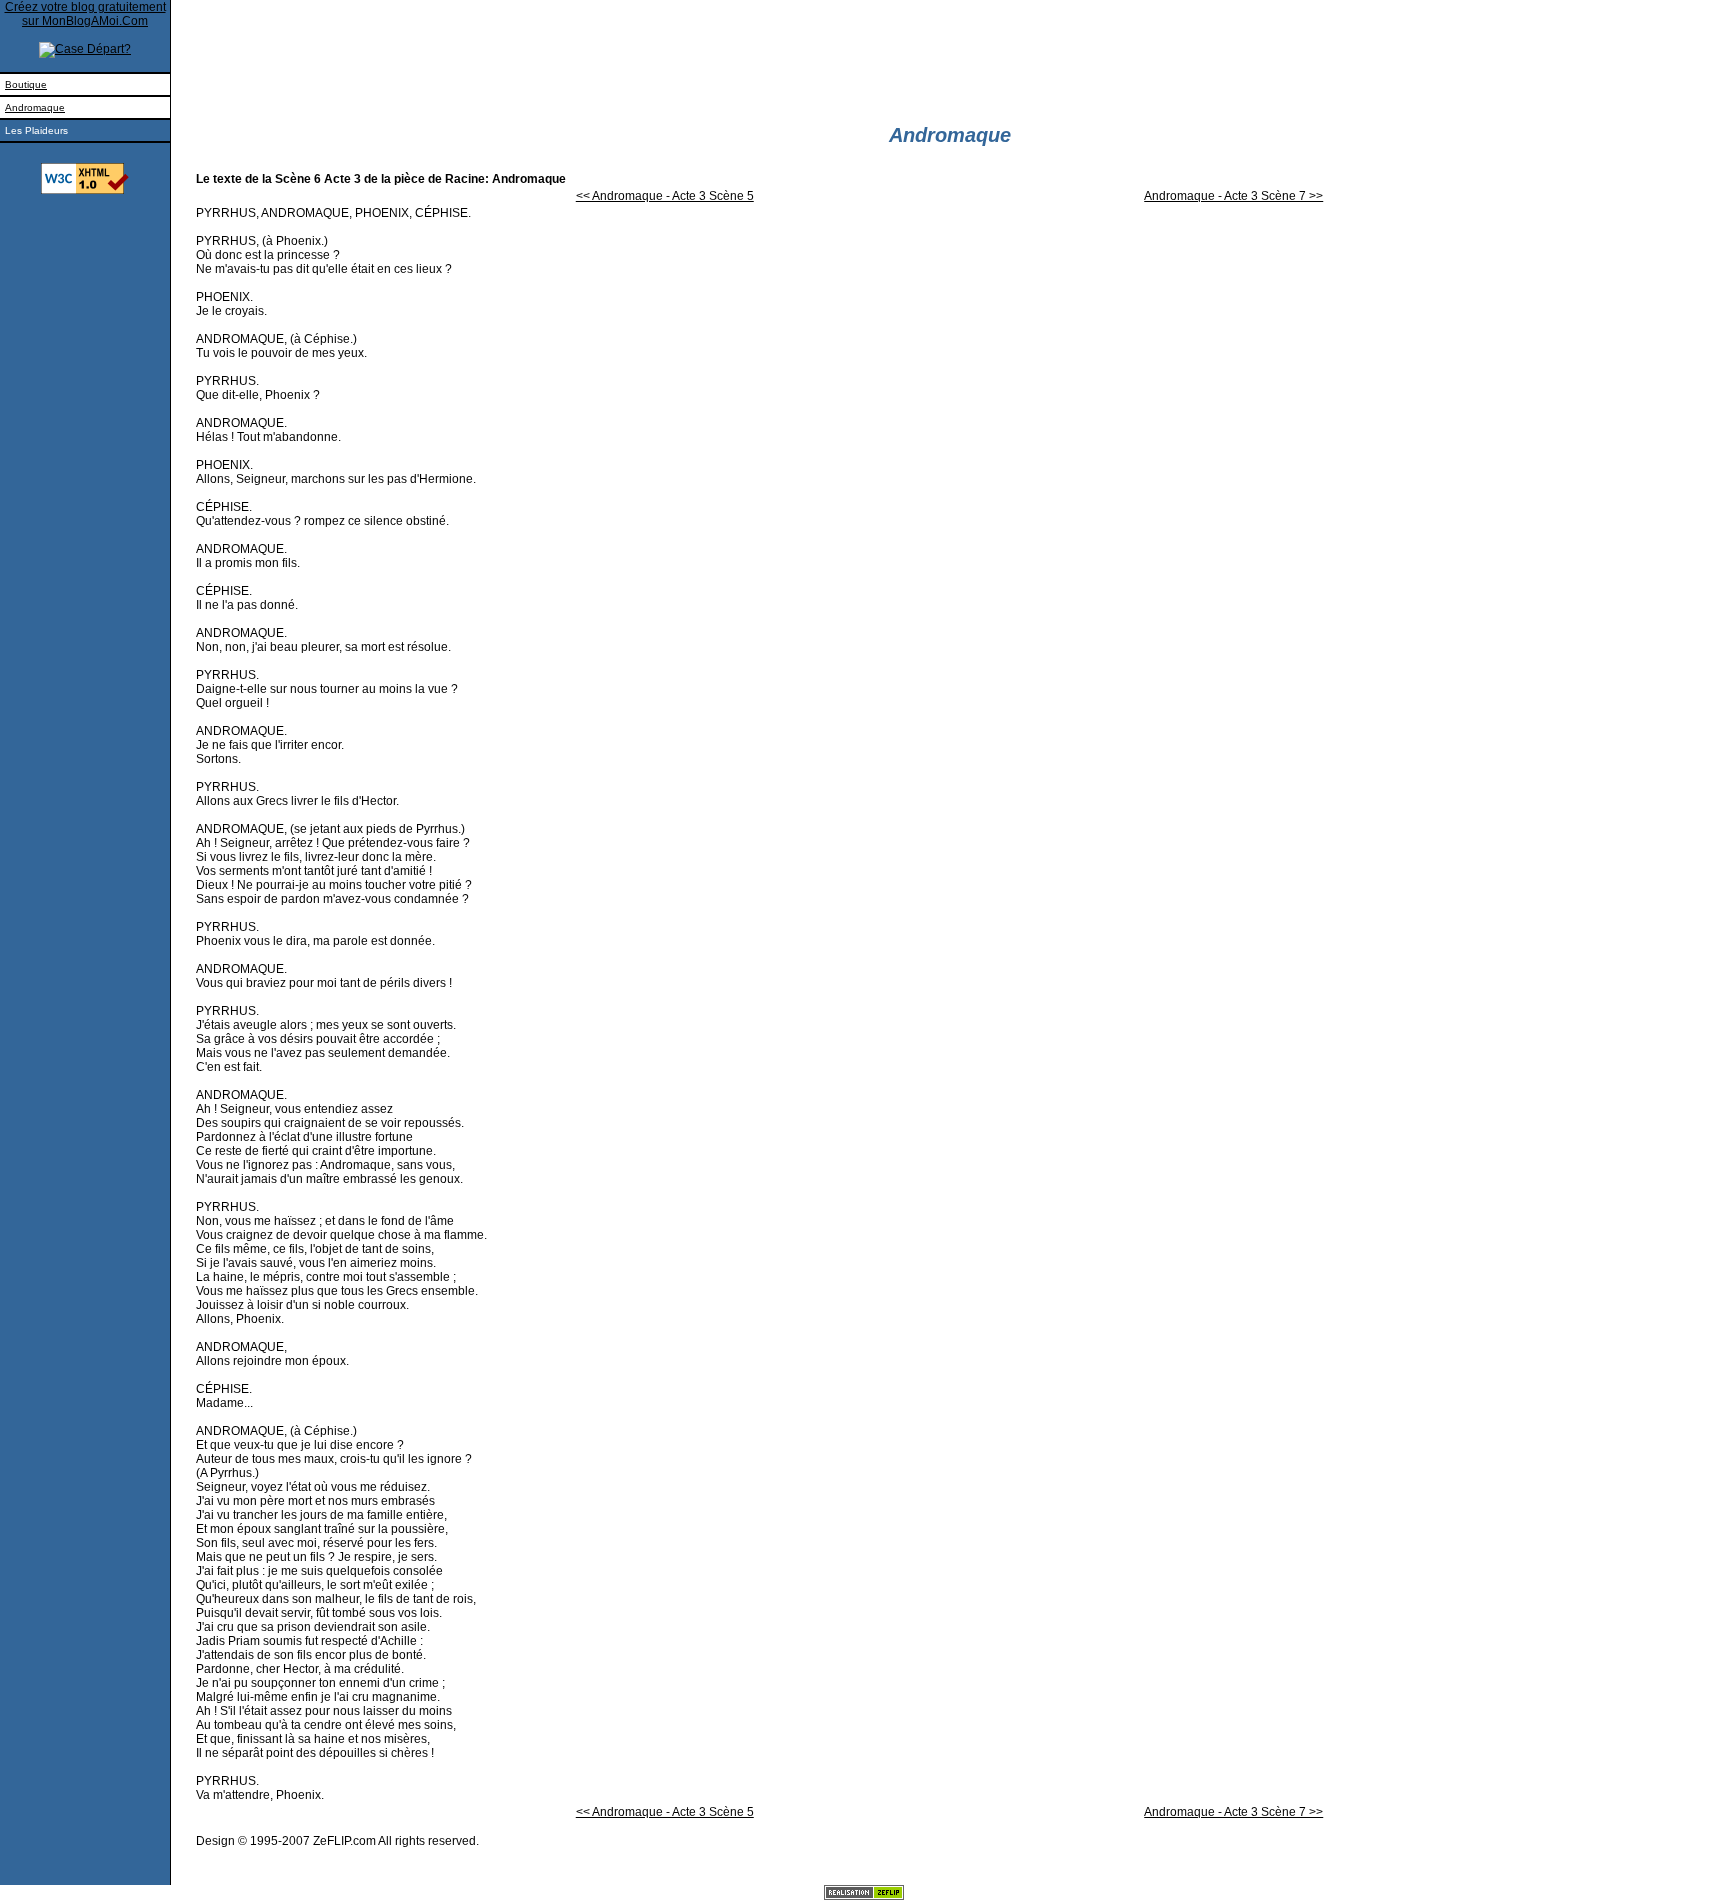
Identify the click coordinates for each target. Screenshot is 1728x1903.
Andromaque (35, 107)
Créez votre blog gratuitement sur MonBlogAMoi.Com (85, 14)
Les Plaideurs (36, 130)
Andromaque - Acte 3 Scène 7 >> (1233, 196)
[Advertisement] (85, 388)
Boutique (26, 84)
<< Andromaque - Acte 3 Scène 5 (665, 196)
